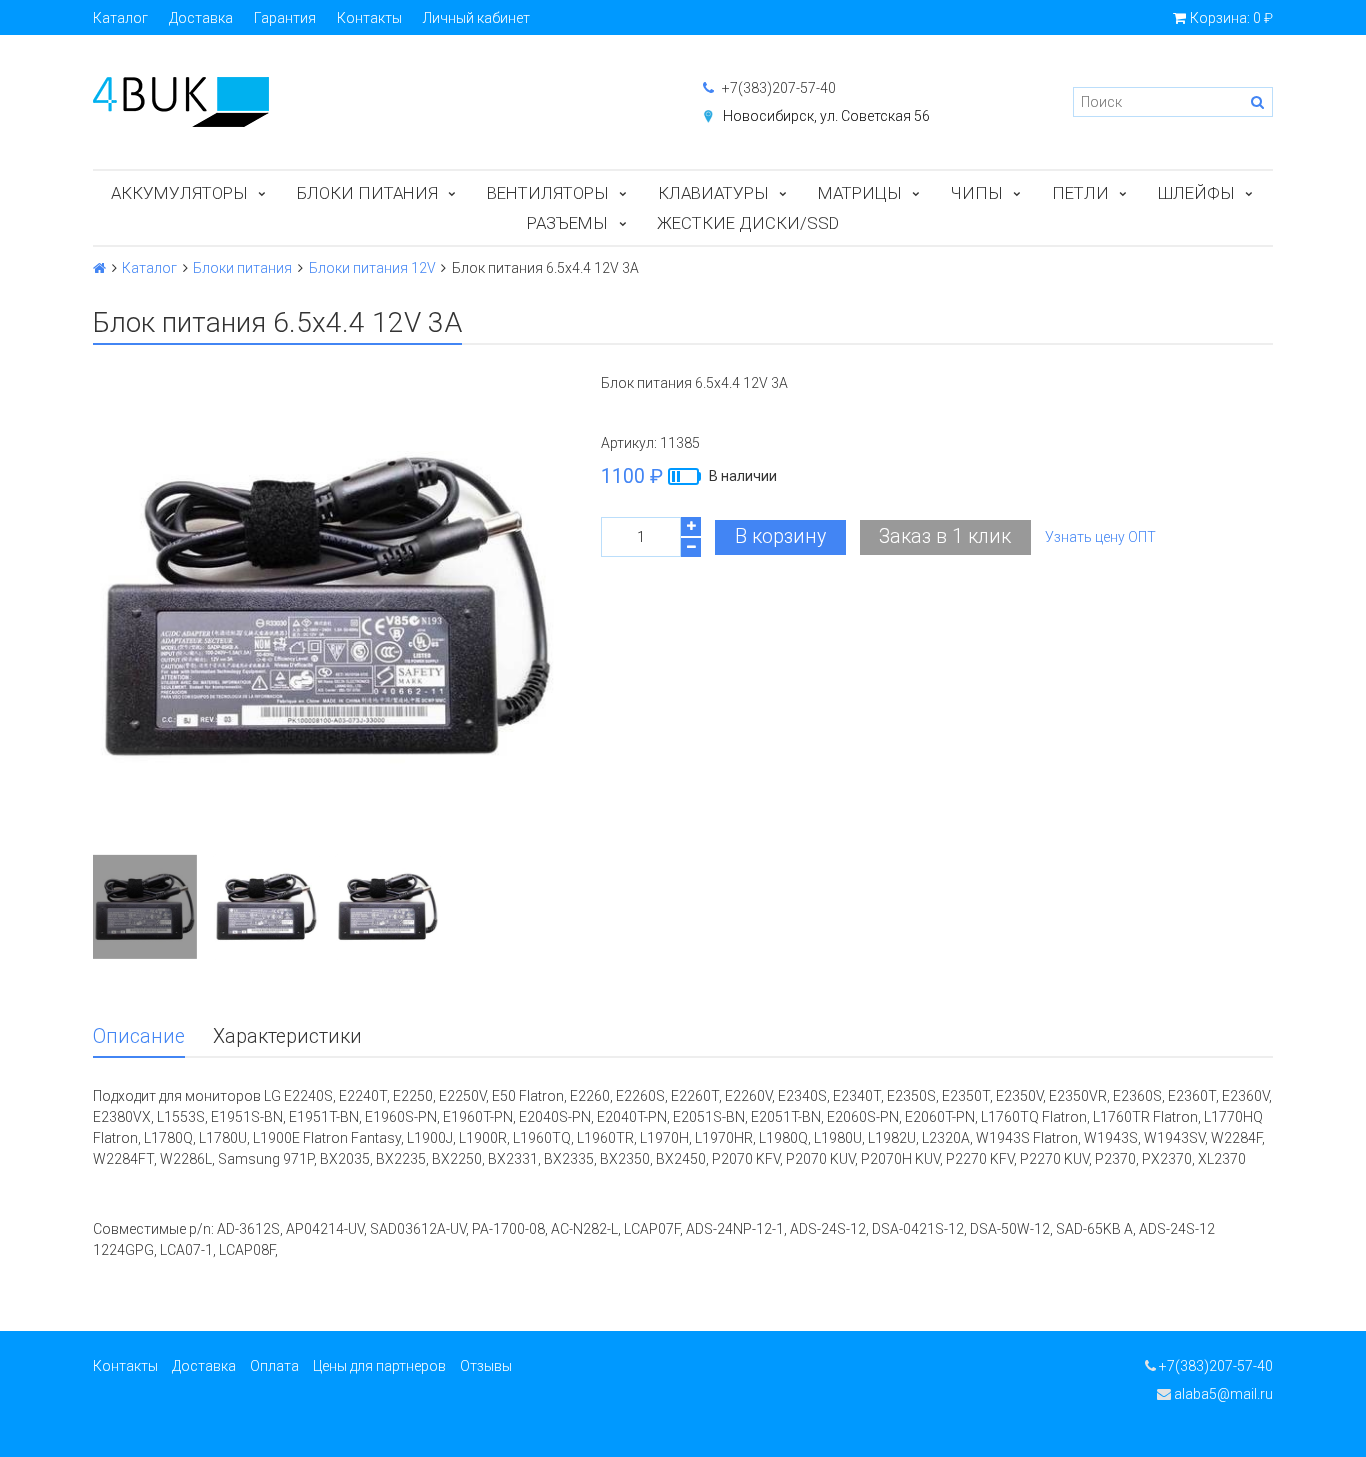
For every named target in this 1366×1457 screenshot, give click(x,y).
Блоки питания (367, 193)
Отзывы (486, 1366)
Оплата (274, 1366)
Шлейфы (1196, 193)
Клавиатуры (713, 193)
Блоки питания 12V (372, 268)
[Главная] (99, 268)
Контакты (369, 18)
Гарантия (285, 18)
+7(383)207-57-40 (777, 88)
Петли (1080, 193)
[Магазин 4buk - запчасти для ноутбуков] (378, 102)
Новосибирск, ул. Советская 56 (826, 116)
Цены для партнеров (379, 1366)
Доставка (201, 18)
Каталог (120, 18)
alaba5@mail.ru (1222, 1394)
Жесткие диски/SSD (748, 223)
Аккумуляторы (179, 193)
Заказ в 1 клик (945, 536)
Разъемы (567, 223)
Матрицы (860, 193)
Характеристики (287, 1036)
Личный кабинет (476, 18)
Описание (139, 1036)
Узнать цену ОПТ (1100, 537)
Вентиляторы (548, 193)
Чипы (977, 193)
